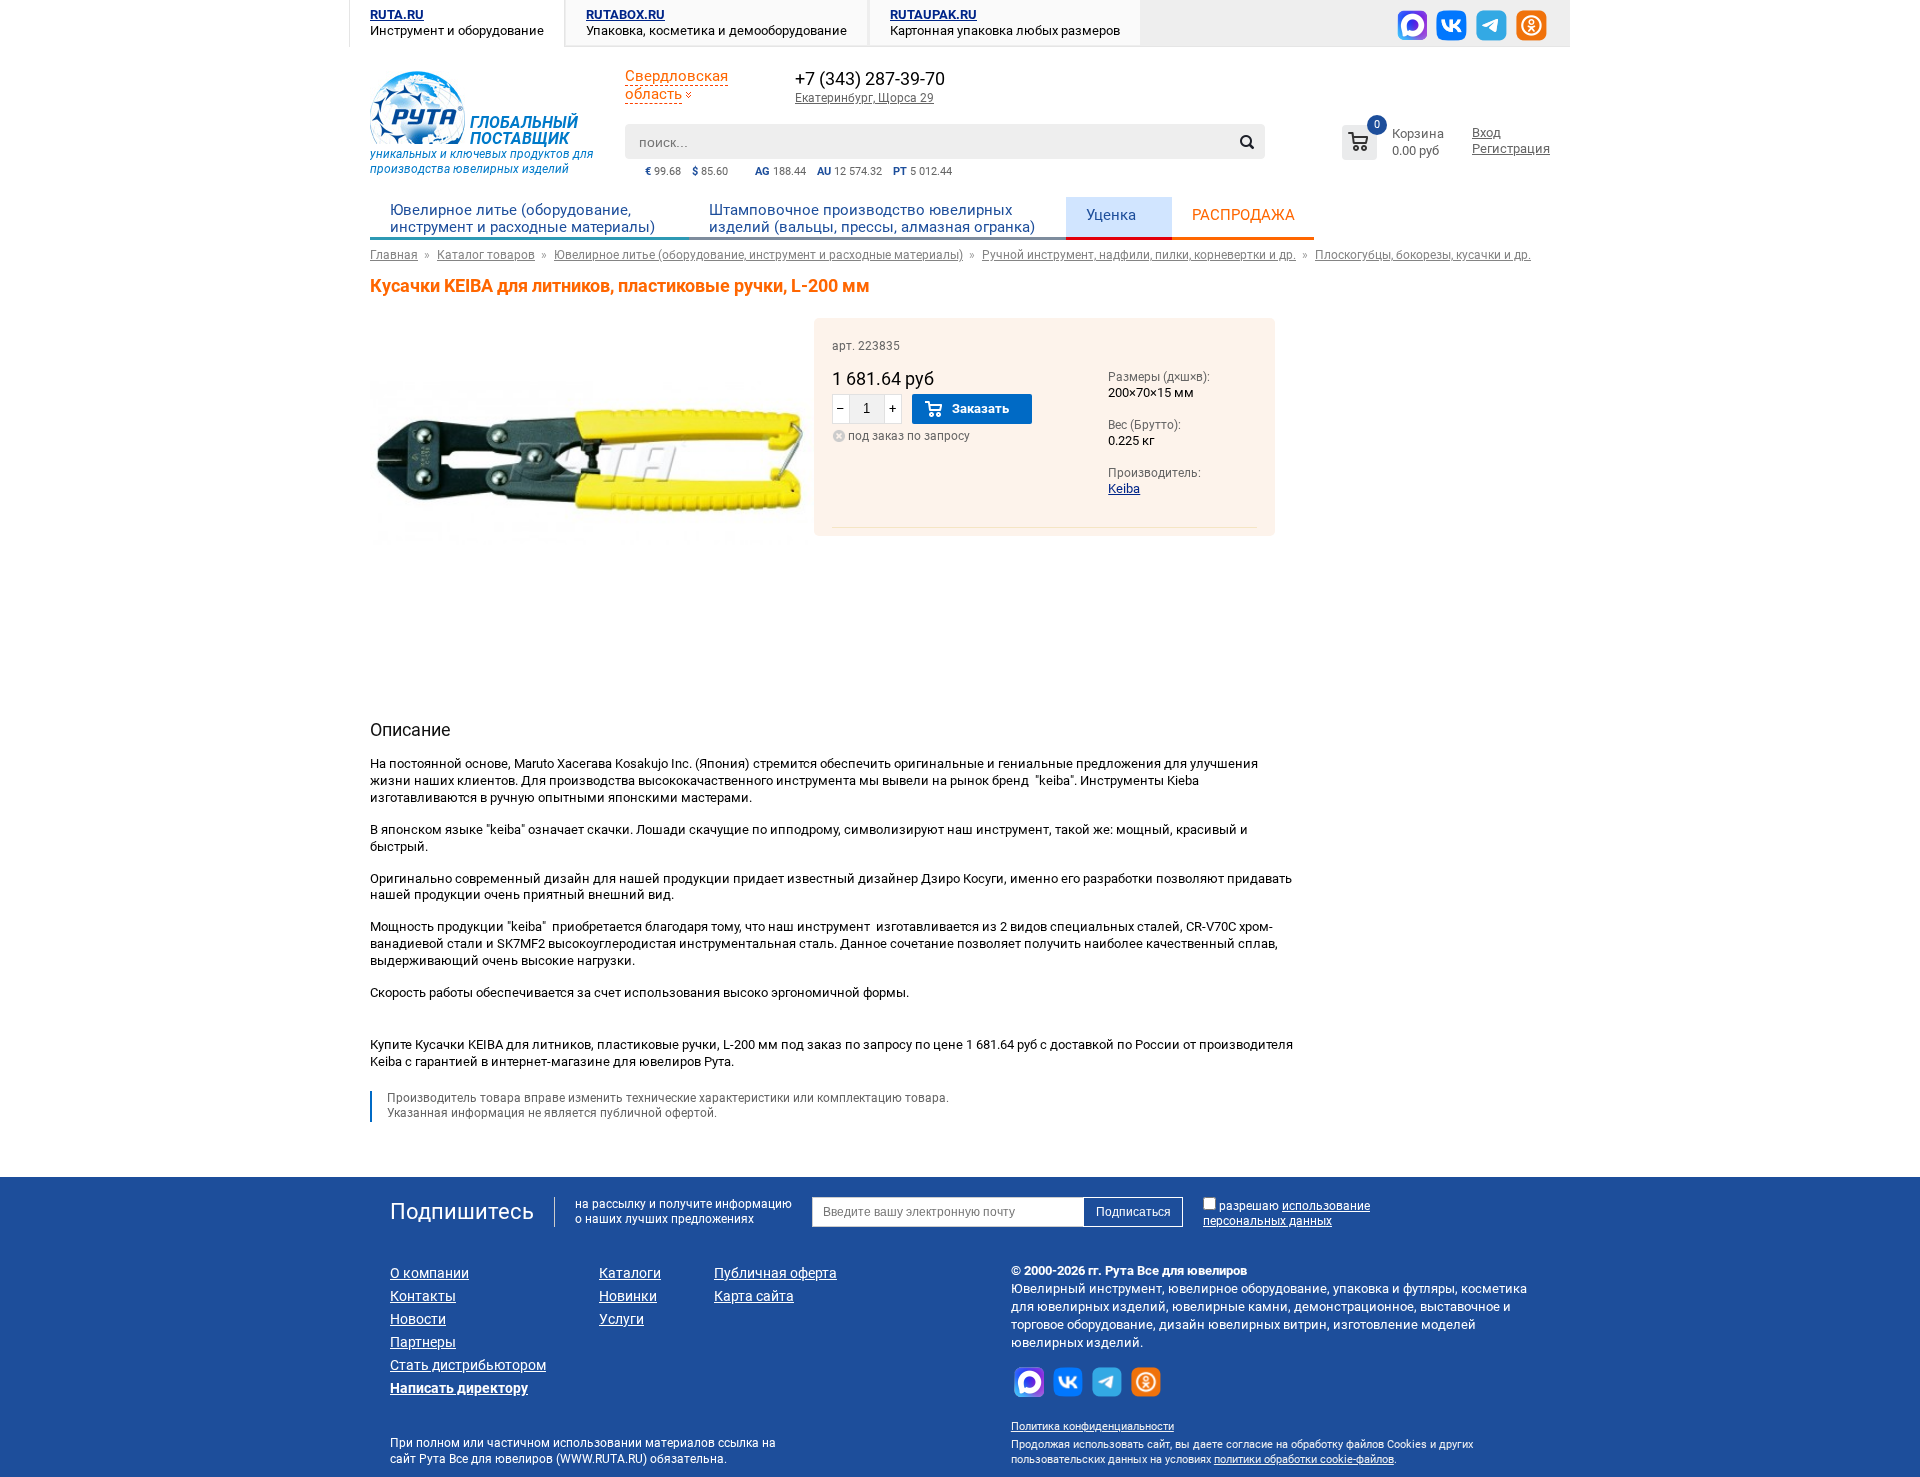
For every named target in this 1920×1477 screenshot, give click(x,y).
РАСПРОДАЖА (1243, 215)
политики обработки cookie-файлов (1304, 1459)
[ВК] (1451, 25)
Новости (418, 1319)
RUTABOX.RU (625, 14)
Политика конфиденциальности (1092, 1426)
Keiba (1124, 488)
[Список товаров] (1395, 145)
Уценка (1111, 215)
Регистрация (1511, 148)
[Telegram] (1491, 25)
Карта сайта (754, 1296)
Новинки (628, 1296)
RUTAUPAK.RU (933, 14)
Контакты (423, 1296)
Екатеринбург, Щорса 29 (864, 98)
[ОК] (1531, 25)
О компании (429, 1273)
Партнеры (423, 1342)
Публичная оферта (775, 1273)
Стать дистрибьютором (468, 1365)
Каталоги (630, 1273)
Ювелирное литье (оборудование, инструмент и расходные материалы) (522, 218)
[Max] (1412, 25)
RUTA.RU (397, 14)
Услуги (621, 1319)
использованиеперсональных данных (1286, 1213)
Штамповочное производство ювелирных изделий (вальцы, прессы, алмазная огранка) (872, 218)
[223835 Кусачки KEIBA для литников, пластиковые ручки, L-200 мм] (592, 603)
